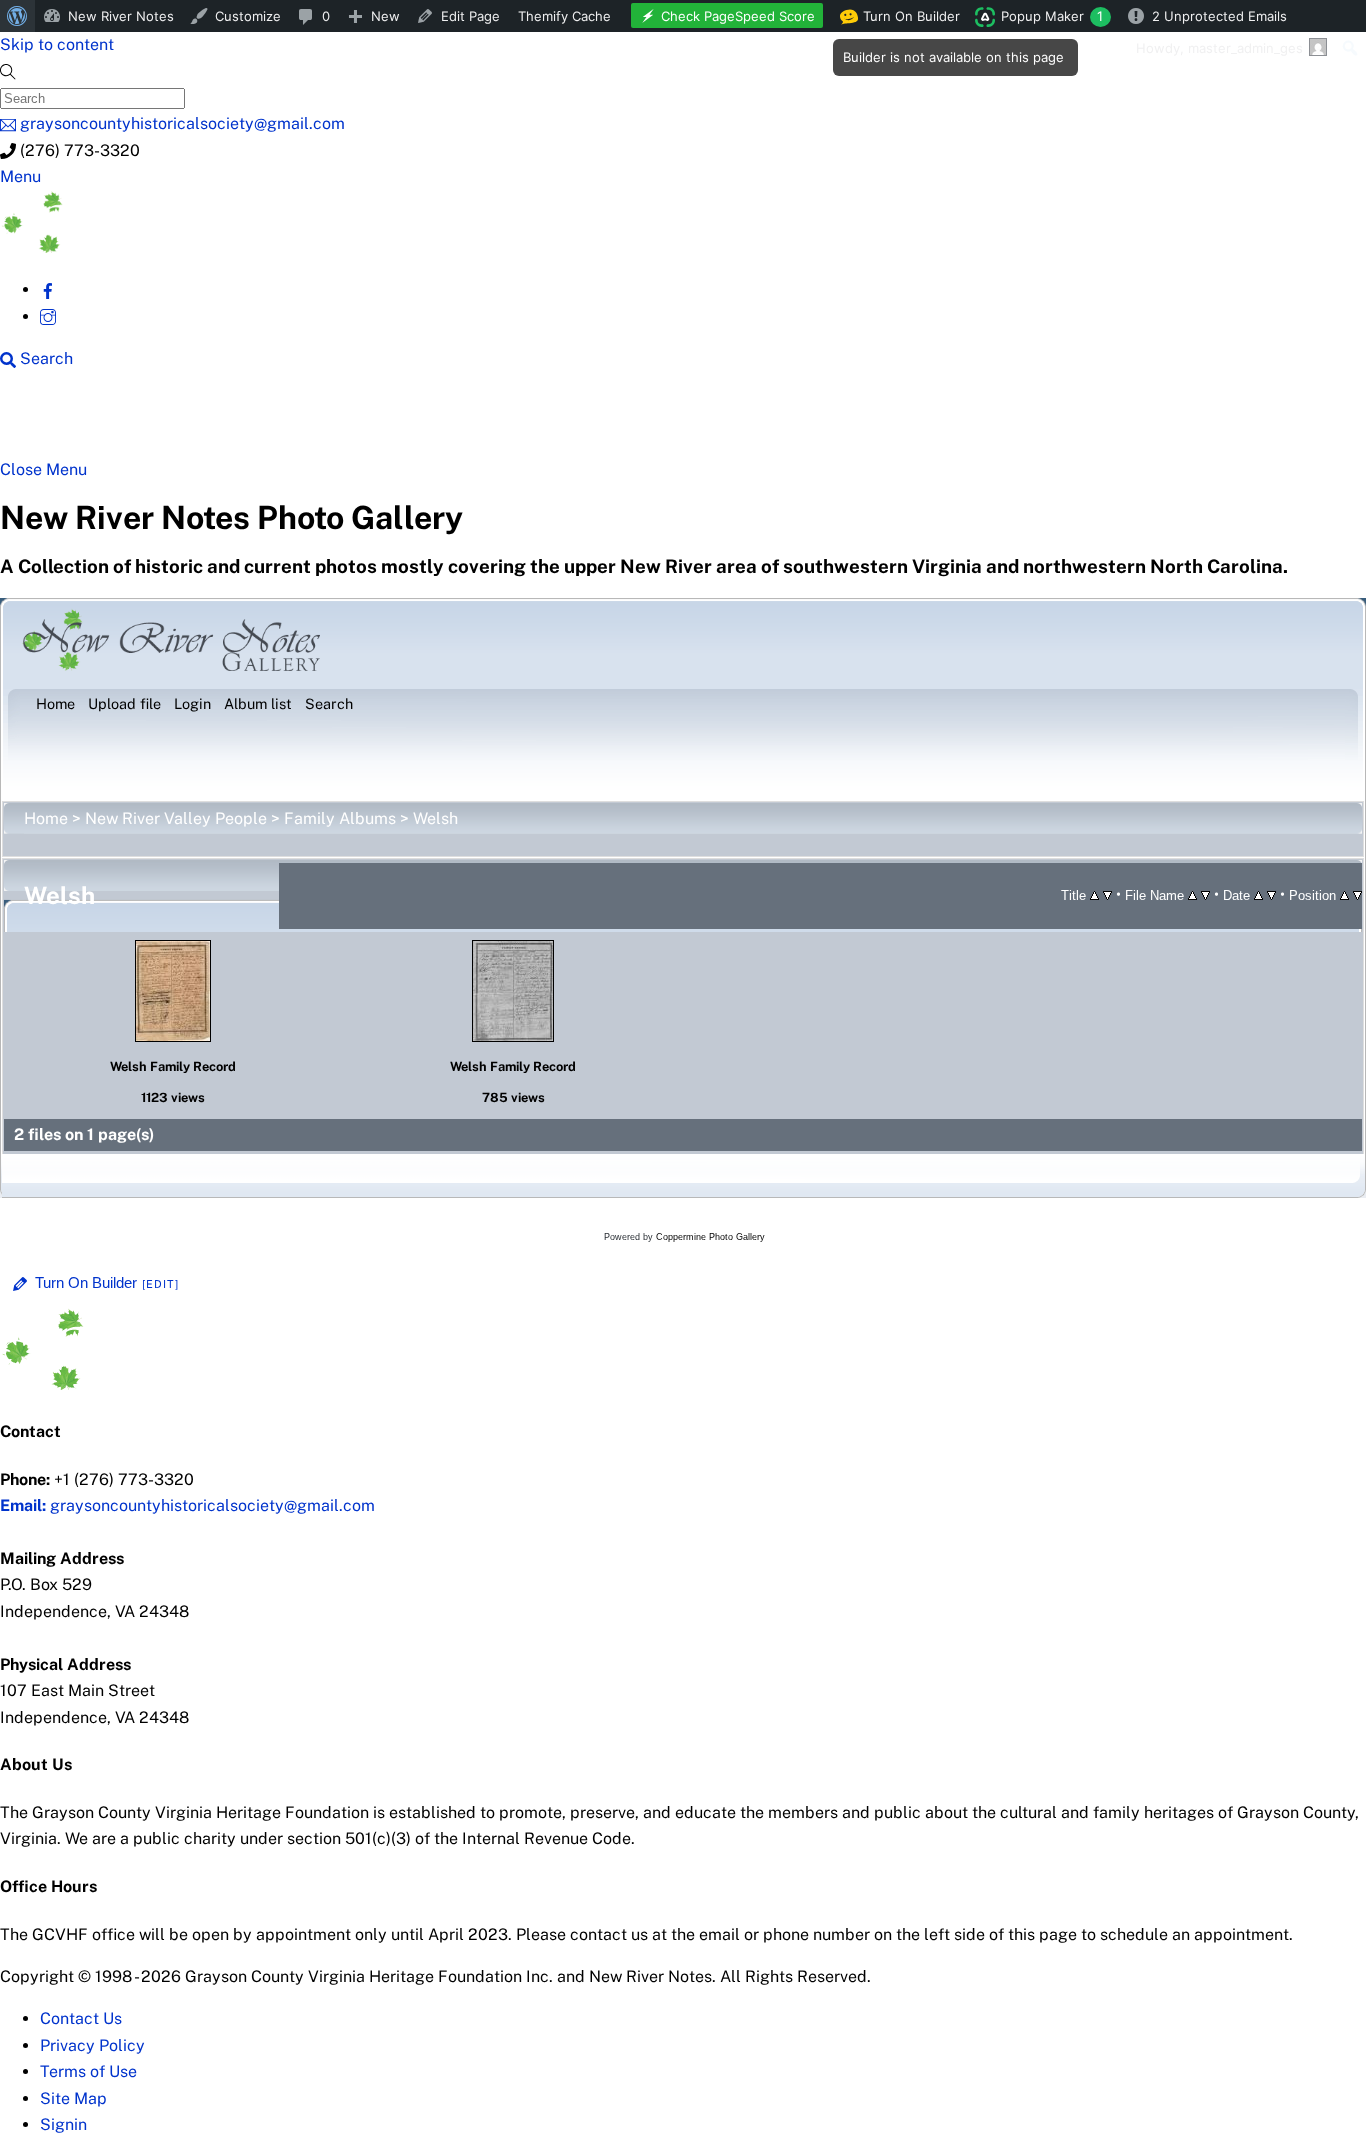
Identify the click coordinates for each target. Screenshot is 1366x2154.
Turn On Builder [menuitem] (905, 20)
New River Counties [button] (245, 422)
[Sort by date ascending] (1258, 894)
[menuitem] (17, 16)
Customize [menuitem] (248, 16)
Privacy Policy (92, 2045)
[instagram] (48, 316)
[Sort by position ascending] (1344, 894)
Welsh (435, 818)
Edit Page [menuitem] (470, 16)
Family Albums (340, 818)
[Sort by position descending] (1357, 894)
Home (46, 818)
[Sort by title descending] (1107, 894)
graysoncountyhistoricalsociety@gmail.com (187, 1505)
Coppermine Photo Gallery (710, 1237)
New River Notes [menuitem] (121, 16)
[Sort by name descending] (1205, 894)
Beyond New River (441, 422)
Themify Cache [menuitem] (564, 16)
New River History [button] (630, 422)
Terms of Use (88, 2071)
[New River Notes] (150, 247)
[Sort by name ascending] (1192, 894)
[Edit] (161, 1284)
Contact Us (81, 2018)
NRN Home (77, 422)
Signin (63, 2124)
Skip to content (57, 44)
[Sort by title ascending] (1094, 894)
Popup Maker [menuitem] (1052, 16)
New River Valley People (176, 818)
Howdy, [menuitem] (1219, 48)
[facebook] (48, 289)
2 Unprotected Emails (1219, 16)
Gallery (775, 422)
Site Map (73, 2098)
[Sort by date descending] (1271, 894)
